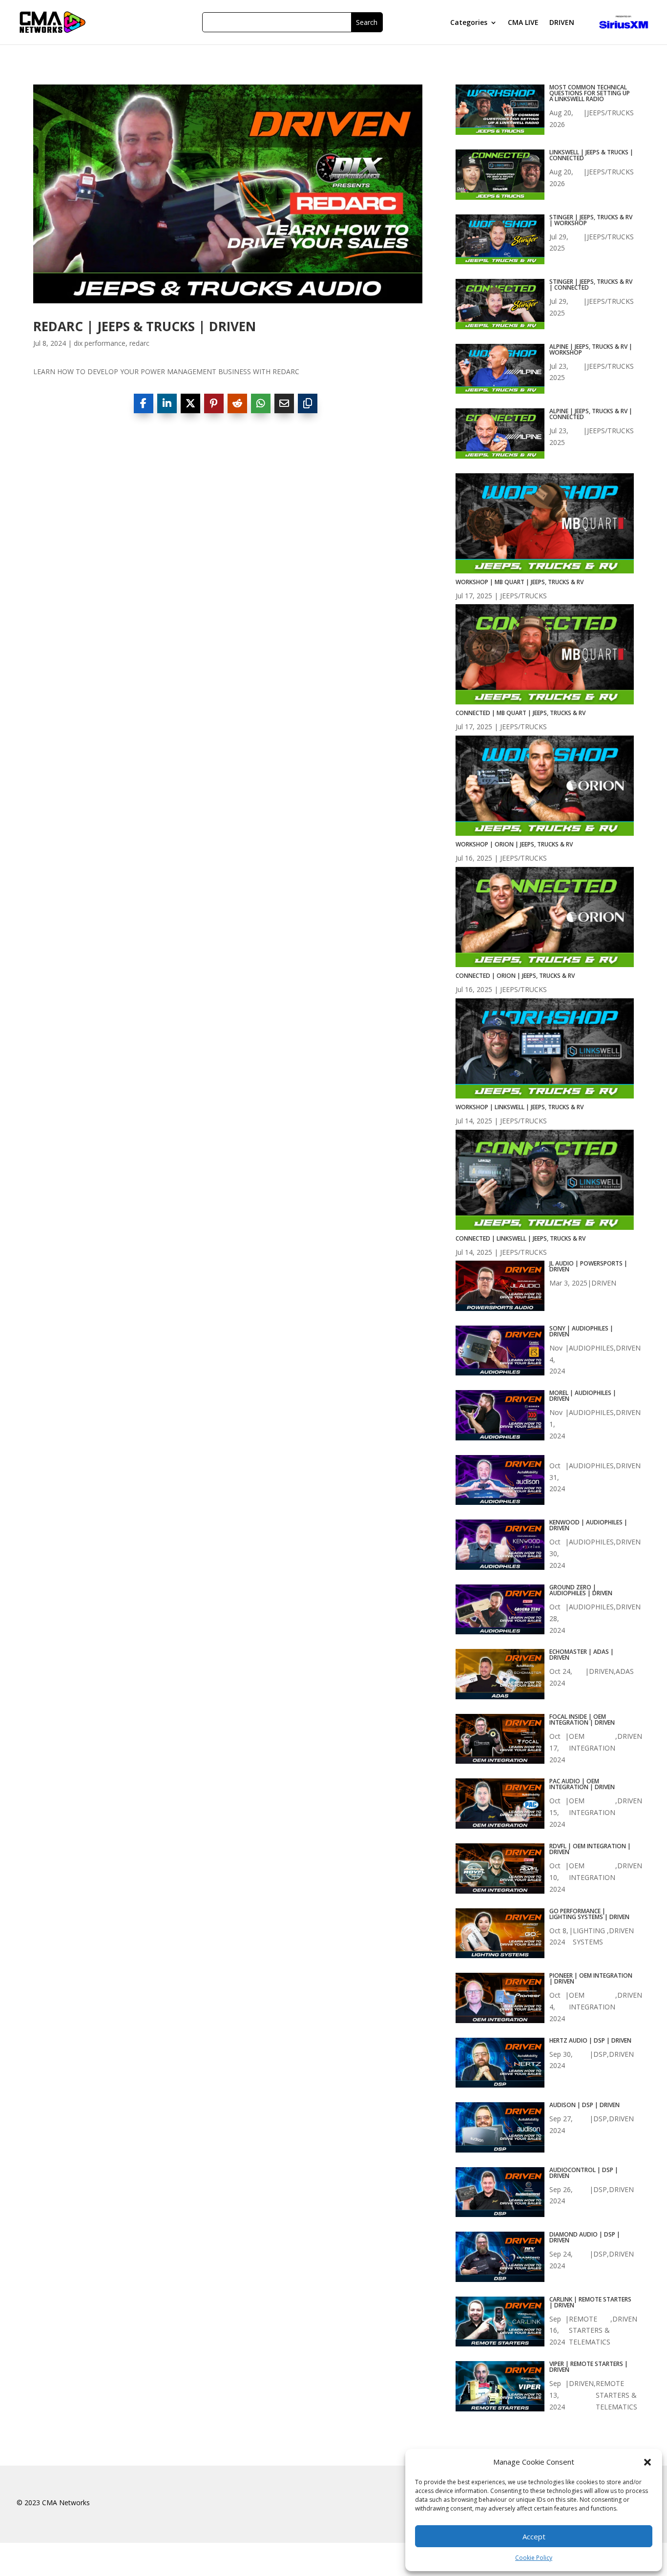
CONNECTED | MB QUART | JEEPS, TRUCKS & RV (521, 713)
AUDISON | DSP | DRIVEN (584, 2105)
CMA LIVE (523, 23)
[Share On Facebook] (144, 403)
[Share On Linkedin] (167, 403)
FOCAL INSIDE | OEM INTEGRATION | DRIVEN (582, 1720)
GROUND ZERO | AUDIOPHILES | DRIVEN (581, 1590)
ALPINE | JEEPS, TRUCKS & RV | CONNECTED (591, 414)
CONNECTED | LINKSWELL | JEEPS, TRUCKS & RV (521, 1238)
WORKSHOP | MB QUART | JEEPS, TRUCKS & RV (520, 582)
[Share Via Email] (284, 403)
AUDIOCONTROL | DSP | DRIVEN (584, 2173)
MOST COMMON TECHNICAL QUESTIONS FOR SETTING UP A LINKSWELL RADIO (590, 93)
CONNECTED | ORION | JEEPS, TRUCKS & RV (515, 976)
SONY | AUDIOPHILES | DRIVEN (581, 1331)
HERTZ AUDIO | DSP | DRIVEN (590, 2041)
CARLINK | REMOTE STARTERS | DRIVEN (590, 2302)
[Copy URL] (308, 403)
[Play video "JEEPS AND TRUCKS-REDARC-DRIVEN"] (228, 194)
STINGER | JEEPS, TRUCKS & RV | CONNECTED (591, 285)
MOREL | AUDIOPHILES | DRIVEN (583, 1396)
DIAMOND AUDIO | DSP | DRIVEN (585, 2238)
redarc (139, 343)
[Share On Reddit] (237, 403)
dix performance (100, 343)
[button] (647, 2462)
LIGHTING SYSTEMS (589, 1936)
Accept (534, 2536)
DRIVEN (562, 23)
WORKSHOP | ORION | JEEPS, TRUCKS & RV (514, 844)
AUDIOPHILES (591, 1348)
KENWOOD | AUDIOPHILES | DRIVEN (588, 1525)
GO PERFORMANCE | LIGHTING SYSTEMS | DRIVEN (589, 1914)
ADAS (625, 1671)
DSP (600, 2054)
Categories (469, 23)
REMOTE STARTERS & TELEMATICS (590, 2331)
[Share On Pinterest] (214, 403)
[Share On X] (190, 403)
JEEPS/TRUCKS (610, 113)
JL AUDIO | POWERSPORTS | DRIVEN (588, 1267)
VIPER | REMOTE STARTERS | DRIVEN (589, 2367)
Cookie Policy (534, 2558)
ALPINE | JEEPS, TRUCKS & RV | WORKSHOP (591, 350)
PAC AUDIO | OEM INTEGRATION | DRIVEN (582, 1784)
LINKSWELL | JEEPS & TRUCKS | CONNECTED (591, 155)
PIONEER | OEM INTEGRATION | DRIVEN (591, 1979)
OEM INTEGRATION (592, 1742)
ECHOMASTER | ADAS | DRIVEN (582, 1655)
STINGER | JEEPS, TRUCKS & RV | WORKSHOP (591, 220)
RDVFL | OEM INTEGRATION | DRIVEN (590, 1849)
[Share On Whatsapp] (261, 403)
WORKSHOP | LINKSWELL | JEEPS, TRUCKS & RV (520, 1107)
